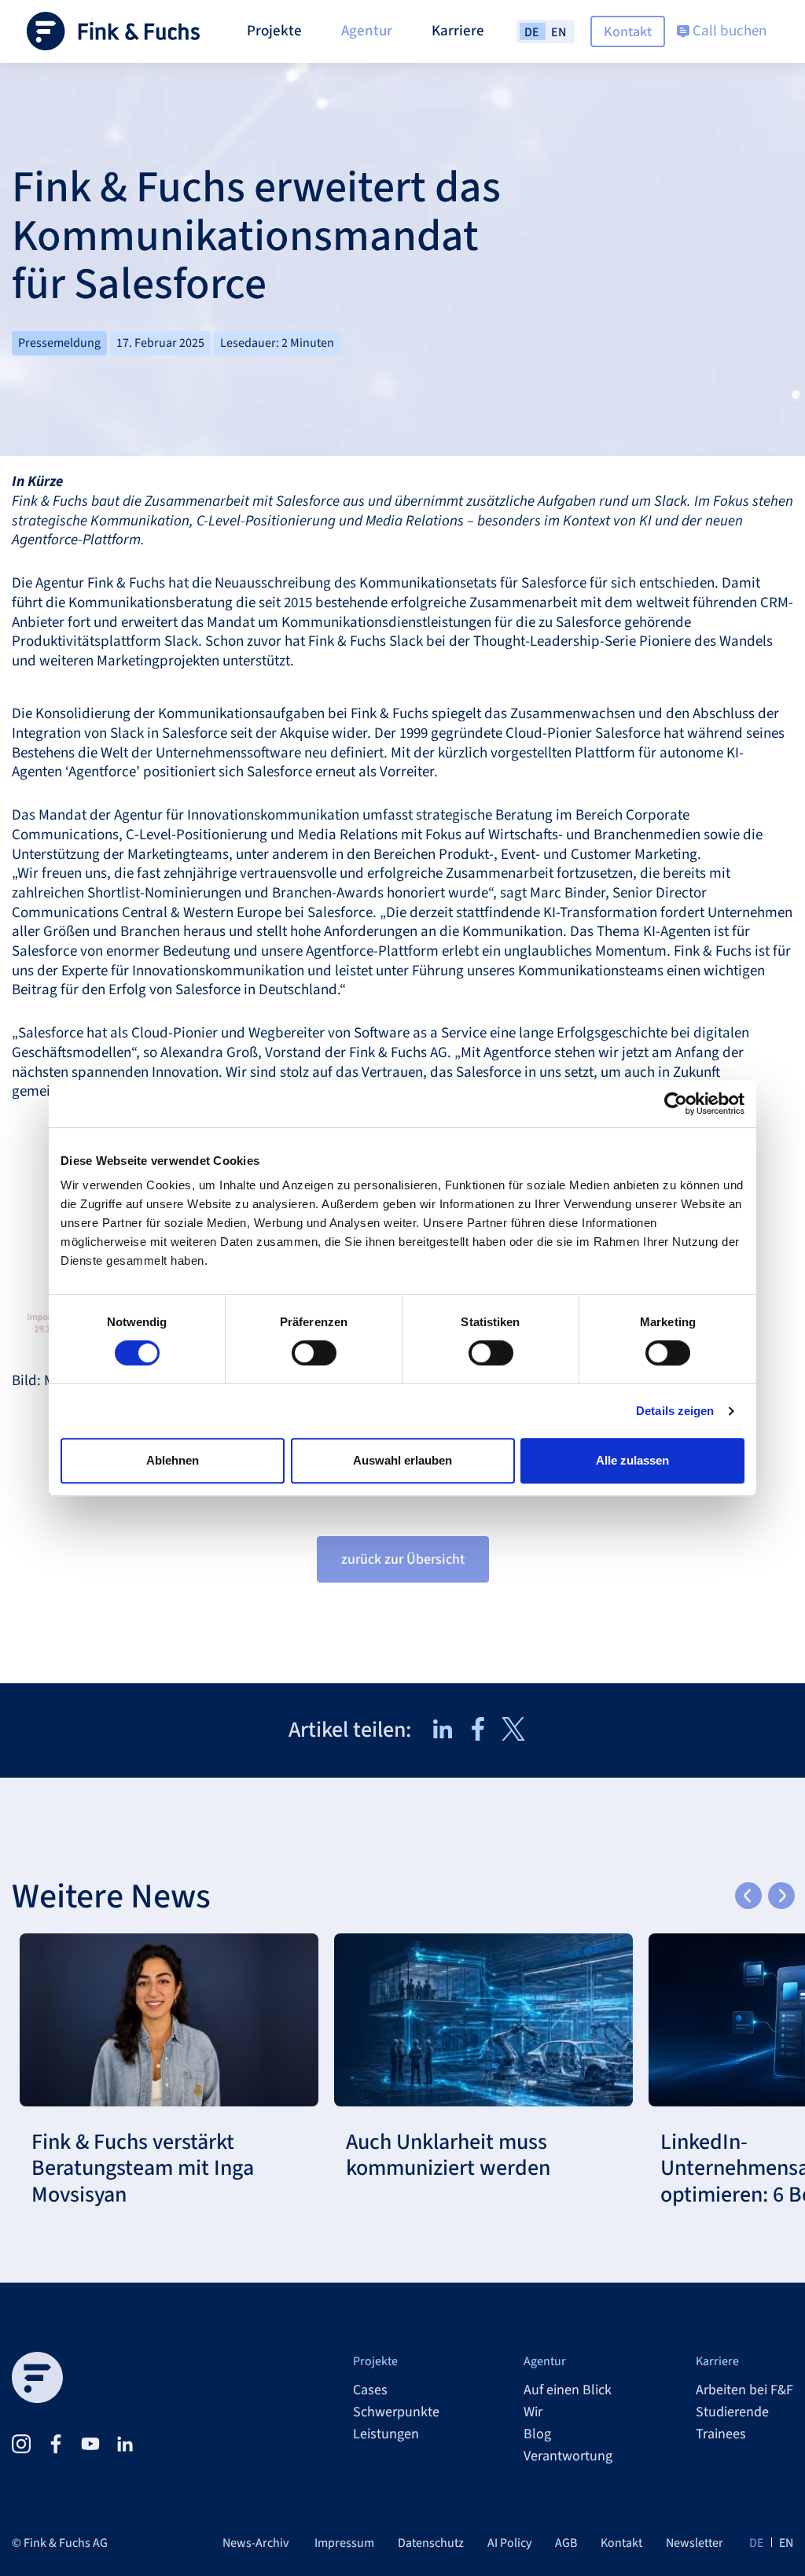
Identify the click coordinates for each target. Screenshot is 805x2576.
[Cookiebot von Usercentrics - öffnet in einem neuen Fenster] (676, 1104)
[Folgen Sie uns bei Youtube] (90, 2444)
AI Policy (509, 2543)
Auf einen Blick (568, 2390)
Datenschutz (431, 2543)
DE (756, 2543)
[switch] (314, 1353)
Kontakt (628, 32)
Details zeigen (675, 1411)
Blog (537, 2434)
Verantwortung (568, 2456)
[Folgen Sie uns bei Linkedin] (125, 2444)
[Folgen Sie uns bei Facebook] (56, 2444)
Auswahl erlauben (402, 1460)
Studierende (732, 2412)
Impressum (344, 2543)
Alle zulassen (632, 1460)
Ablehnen (173, 1460)
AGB (566, 2543)
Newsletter (695, 2543)
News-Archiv (255, 2543)
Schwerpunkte (396, 2412)
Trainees (721, 2434)
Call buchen (728, 31)
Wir (533, 2412)
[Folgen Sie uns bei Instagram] (21, 2444)
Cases (370, 2390)
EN (786, 2543)
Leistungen (386, 2434)
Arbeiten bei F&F (744, 2390)
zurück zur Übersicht (403, 1559)
